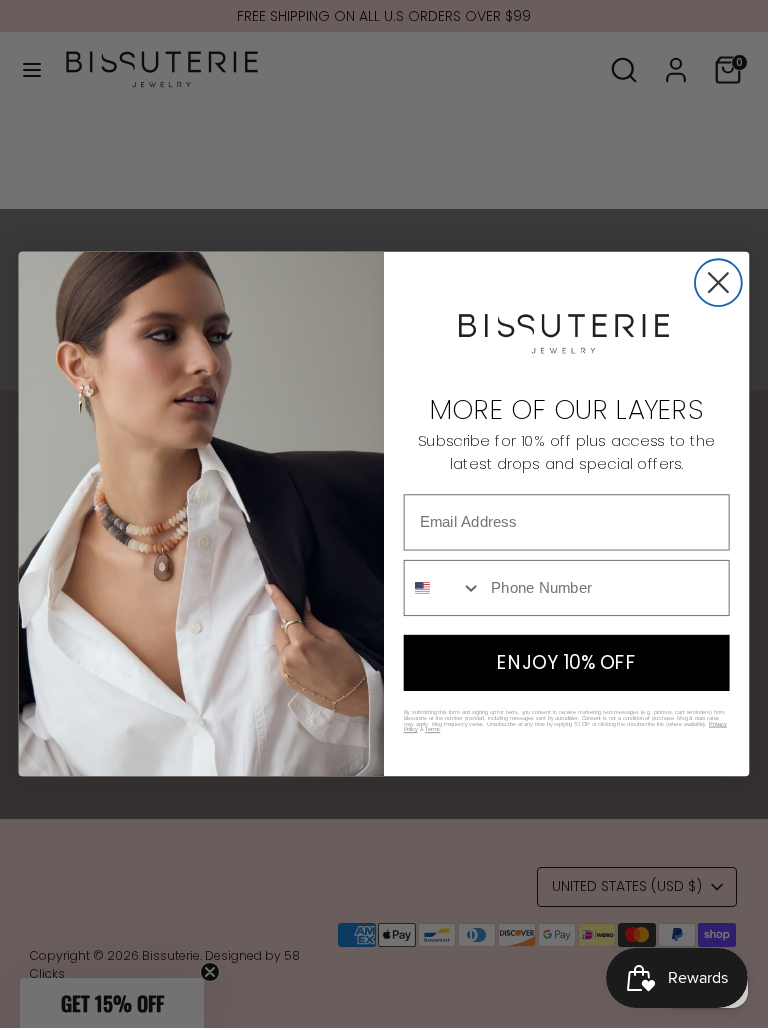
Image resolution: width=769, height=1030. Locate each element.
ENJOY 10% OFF (566, 663)
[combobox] (443, 588)
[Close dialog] (718, 282)
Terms (432, 730)
